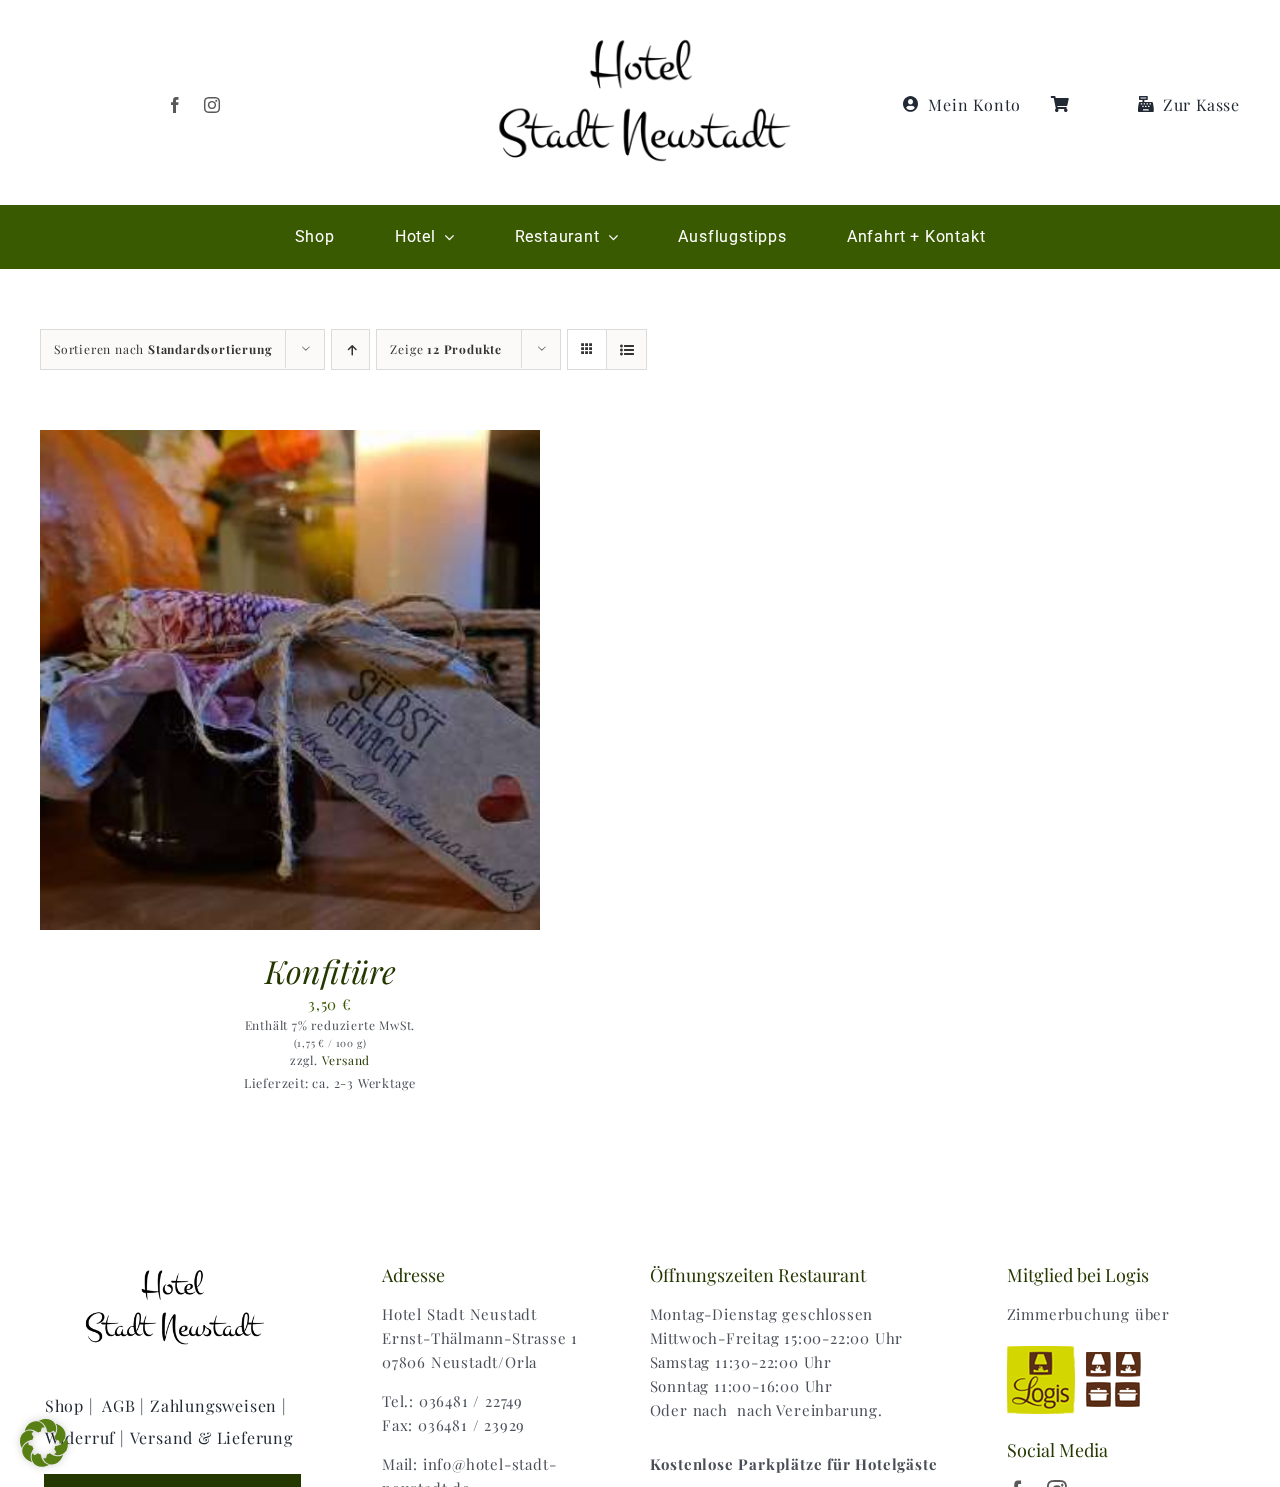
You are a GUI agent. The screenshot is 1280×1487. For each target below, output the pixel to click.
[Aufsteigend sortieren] (350, 349)
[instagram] (212, 105)
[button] (44, 1443)
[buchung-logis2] (1086, 1348)
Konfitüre (330, 970)
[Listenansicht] (626, 349)
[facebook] (175, 105)
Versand (346, 1060)
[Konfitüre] (290, 442)
